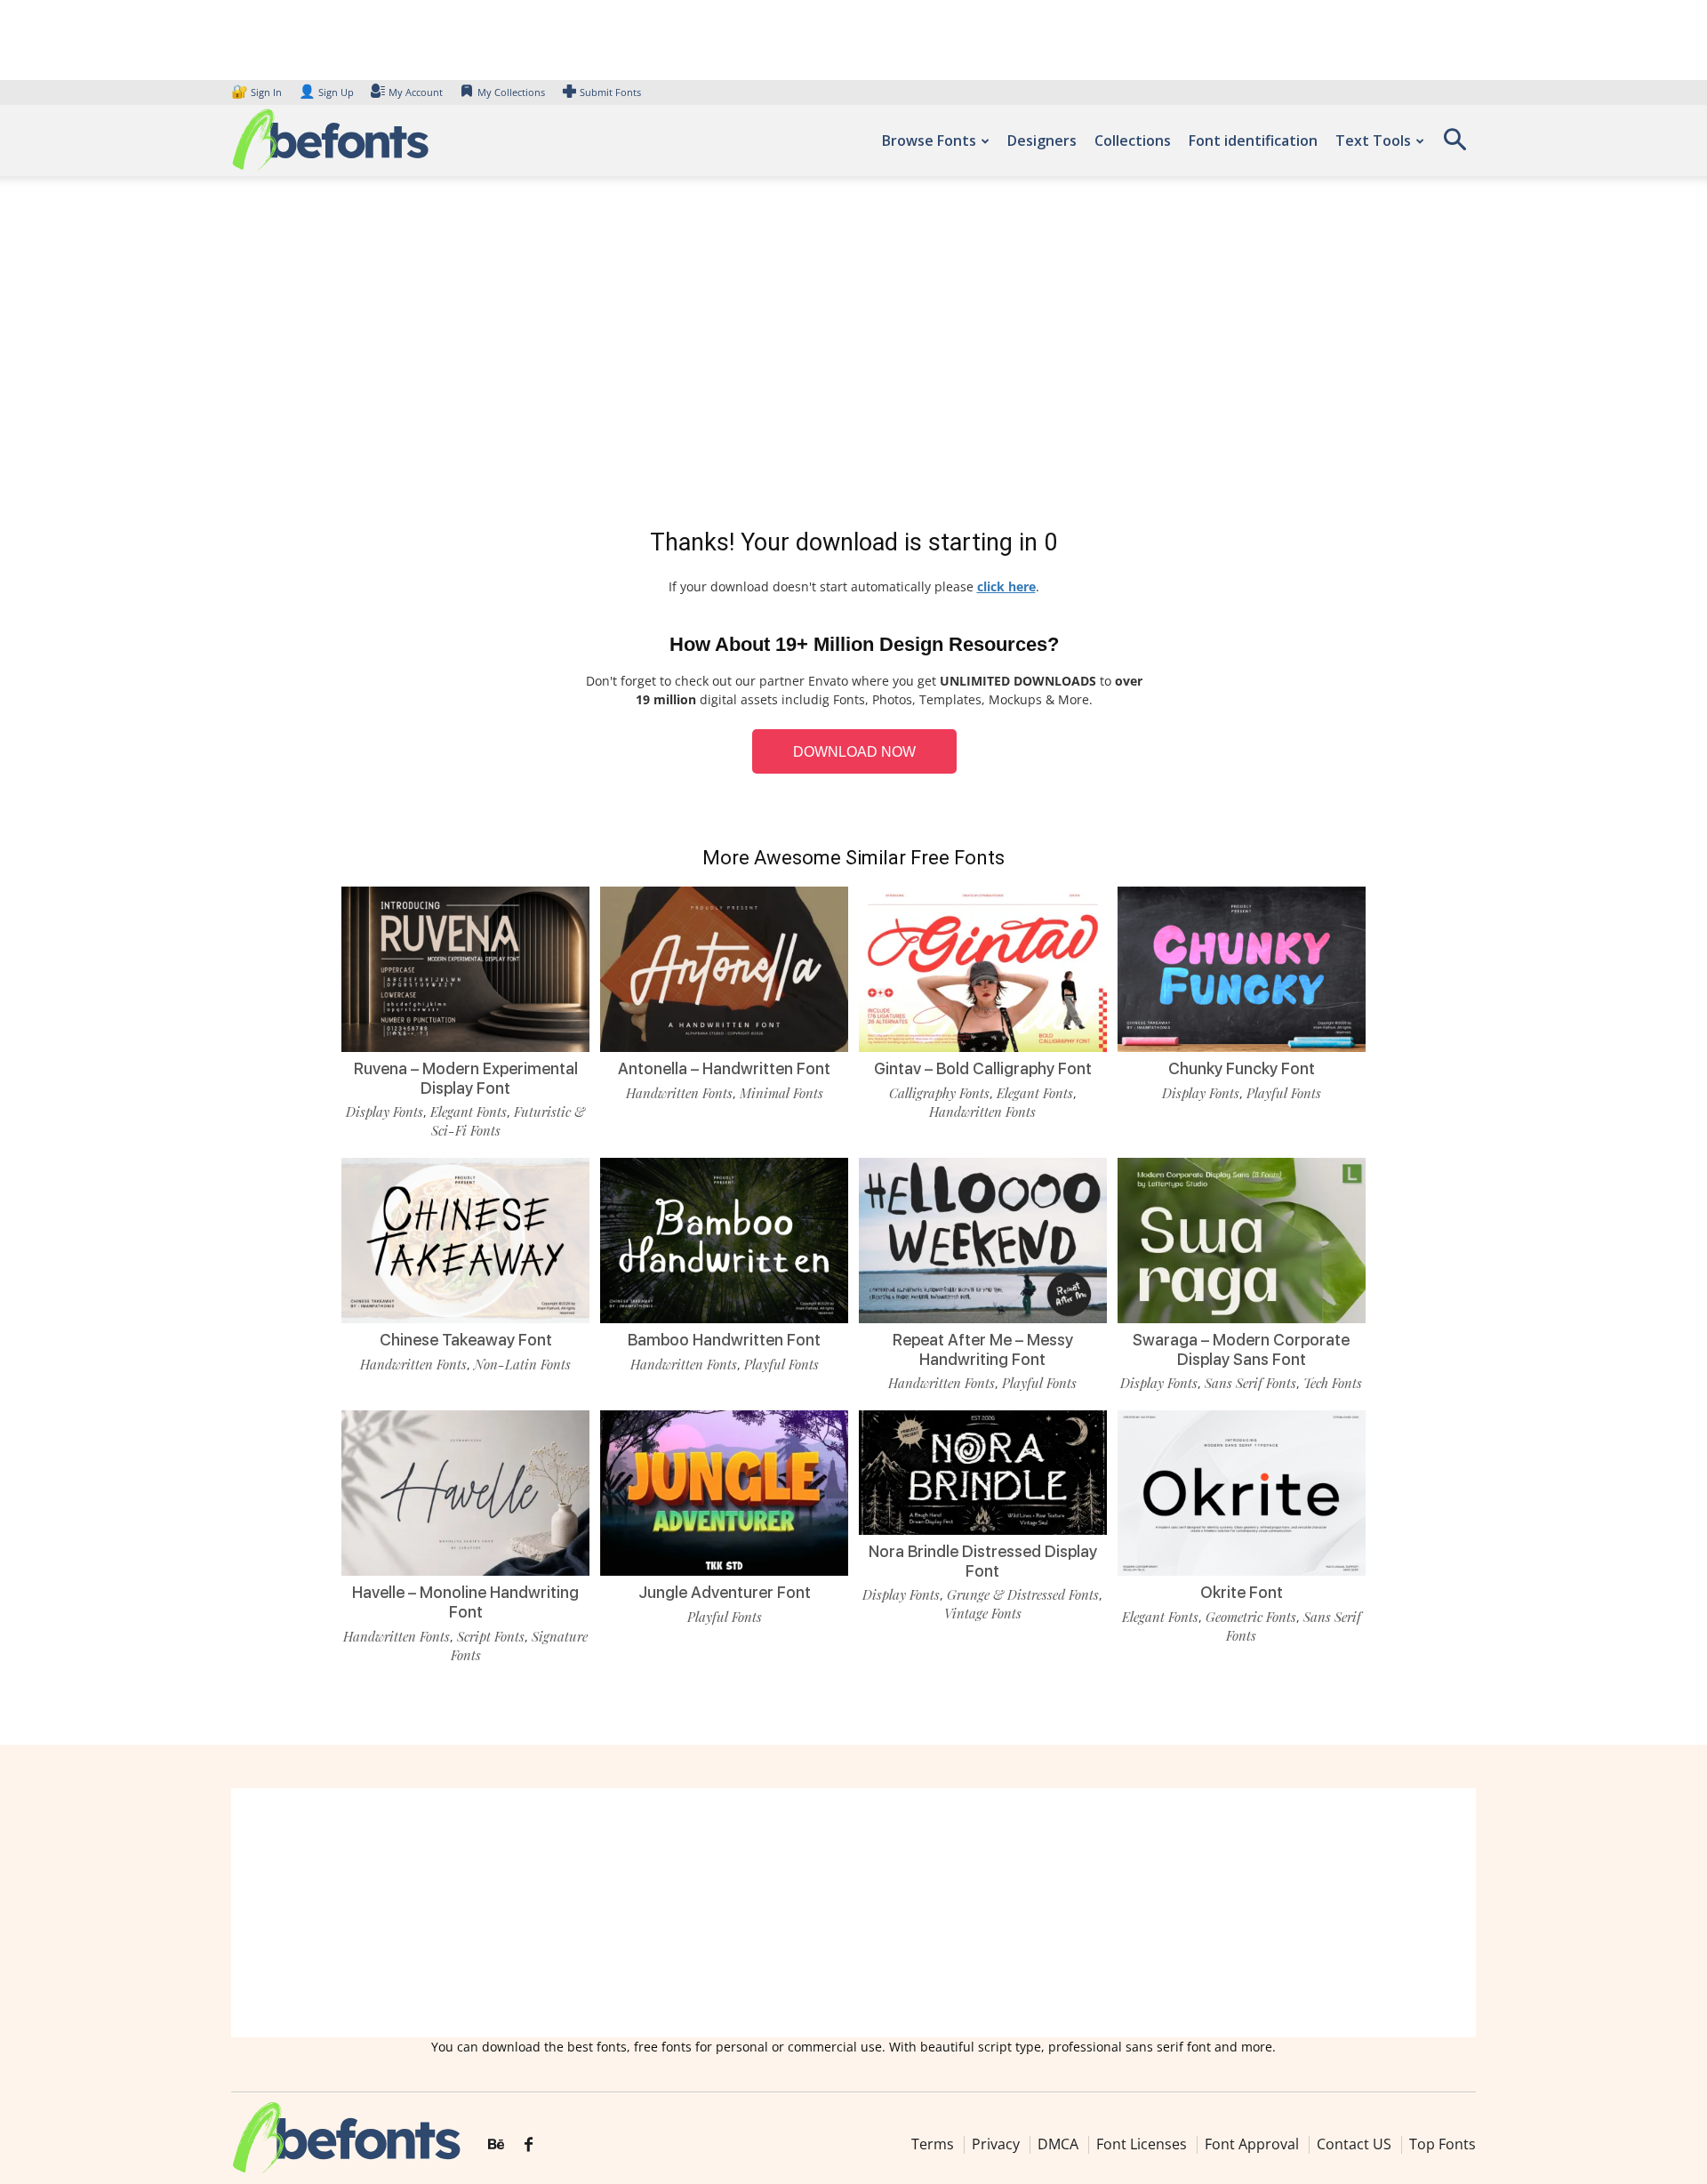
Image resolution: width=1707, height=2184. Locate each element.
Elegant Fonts (469, 1112)
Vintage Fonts (983, 1613)
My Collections (511, 92)
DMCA (1058, 2144)
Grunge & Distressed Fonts (1023, 1594)
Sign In (258, 92)
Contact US (1354, 2144)
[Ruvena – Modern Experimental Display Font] (465, 968)
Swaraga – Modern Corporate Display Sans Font (1241, 1349)
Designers (1042, 141)
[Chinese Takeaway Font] (465, 1239)
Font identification (1253, 141)
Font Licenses (1142, 2144)
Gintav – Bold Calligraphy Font (983, 1068)
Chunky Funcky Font (1242, 1068)
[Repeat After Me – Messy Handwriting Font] (983, 1239)
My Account (416, 92)
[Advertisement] (853, 356)
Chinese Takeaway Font (466, 1340)
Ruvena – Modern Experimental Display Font (466, 1078)
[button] (1455, 145)
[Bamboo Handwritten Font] (724, 1239)
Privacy (996, 2144)
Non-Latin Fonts (522, 1364)
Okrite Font (1242, 1592)
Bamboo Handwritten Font (724, 1340)
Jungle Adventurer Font (725, 1592)
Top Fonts (1443, 2144)
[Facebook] (529, 2145)
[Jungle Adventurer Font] (724, 1492)
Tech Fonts (1333, 1383)
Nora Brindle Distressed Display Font (983, 1561)
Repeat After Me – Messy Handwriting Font (983, 1349)
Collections (1133, 141)
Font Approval (1252, 2144)
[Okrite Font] (1242, 1492)
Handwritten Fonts (679, 1093)
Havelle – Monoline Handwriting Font (465, 1602)
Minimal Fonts (781, 1093)
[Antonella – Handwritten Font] (724, 968)
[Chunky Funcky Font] (1242, 968)
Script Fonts (491, 1636)
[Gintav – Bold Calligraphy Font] (983, 968)
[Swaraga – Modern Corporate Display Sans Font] (1242, 1239)
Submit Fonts (610, 92)
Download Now (854, 752)
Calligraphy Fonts (939, 1093)
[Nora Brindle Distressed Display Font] (983, 1471)
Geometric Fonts (1251, 1617)
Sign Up (326, 92)
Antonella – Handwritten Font (724, 1068)
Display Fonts (385, 1112)
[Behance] (496, 2145)
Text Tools (1373, 141)
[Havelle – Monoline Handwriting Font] (465, 1492)
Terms (933, 2144)
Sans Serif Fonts (1250, 1383)
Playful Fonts (1284, 1093)
